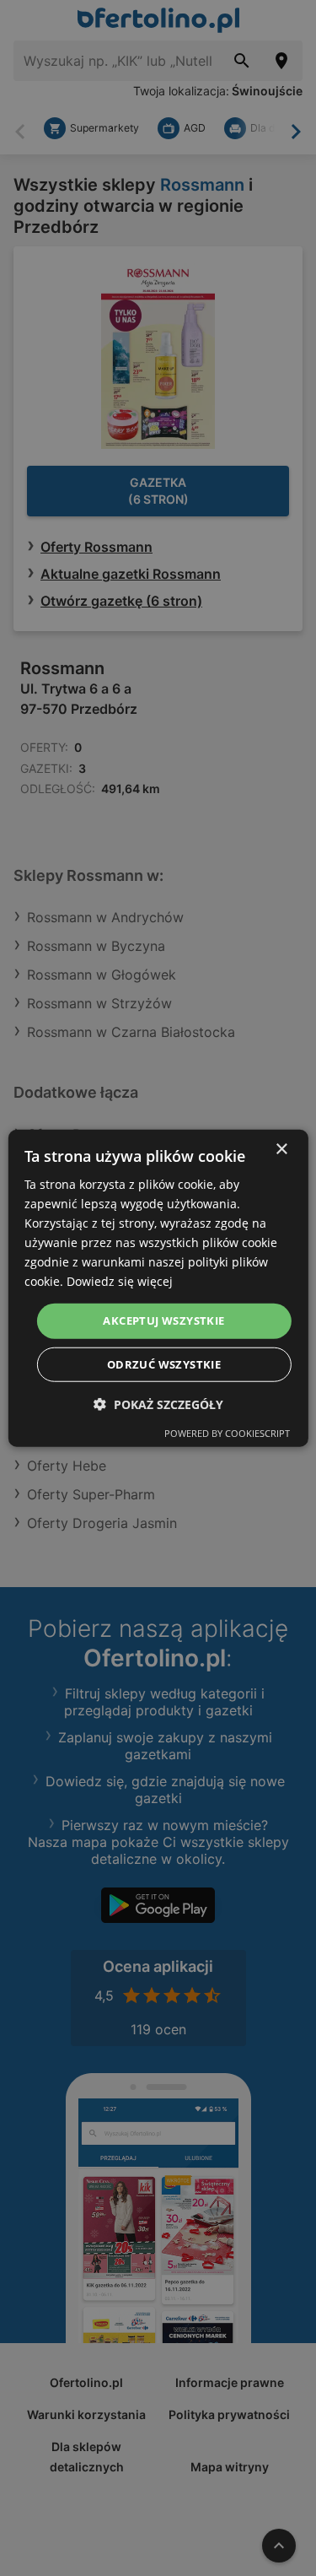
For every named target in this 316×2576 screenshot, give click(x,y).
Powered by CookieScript (227, 1433)
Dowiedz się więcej (120, 1281)
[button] (158, 1404)
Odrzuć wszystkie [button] (164, 1364)
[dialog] (158, 1288)
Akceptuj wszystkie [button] (163, 1320)
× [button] (281, 1149)
